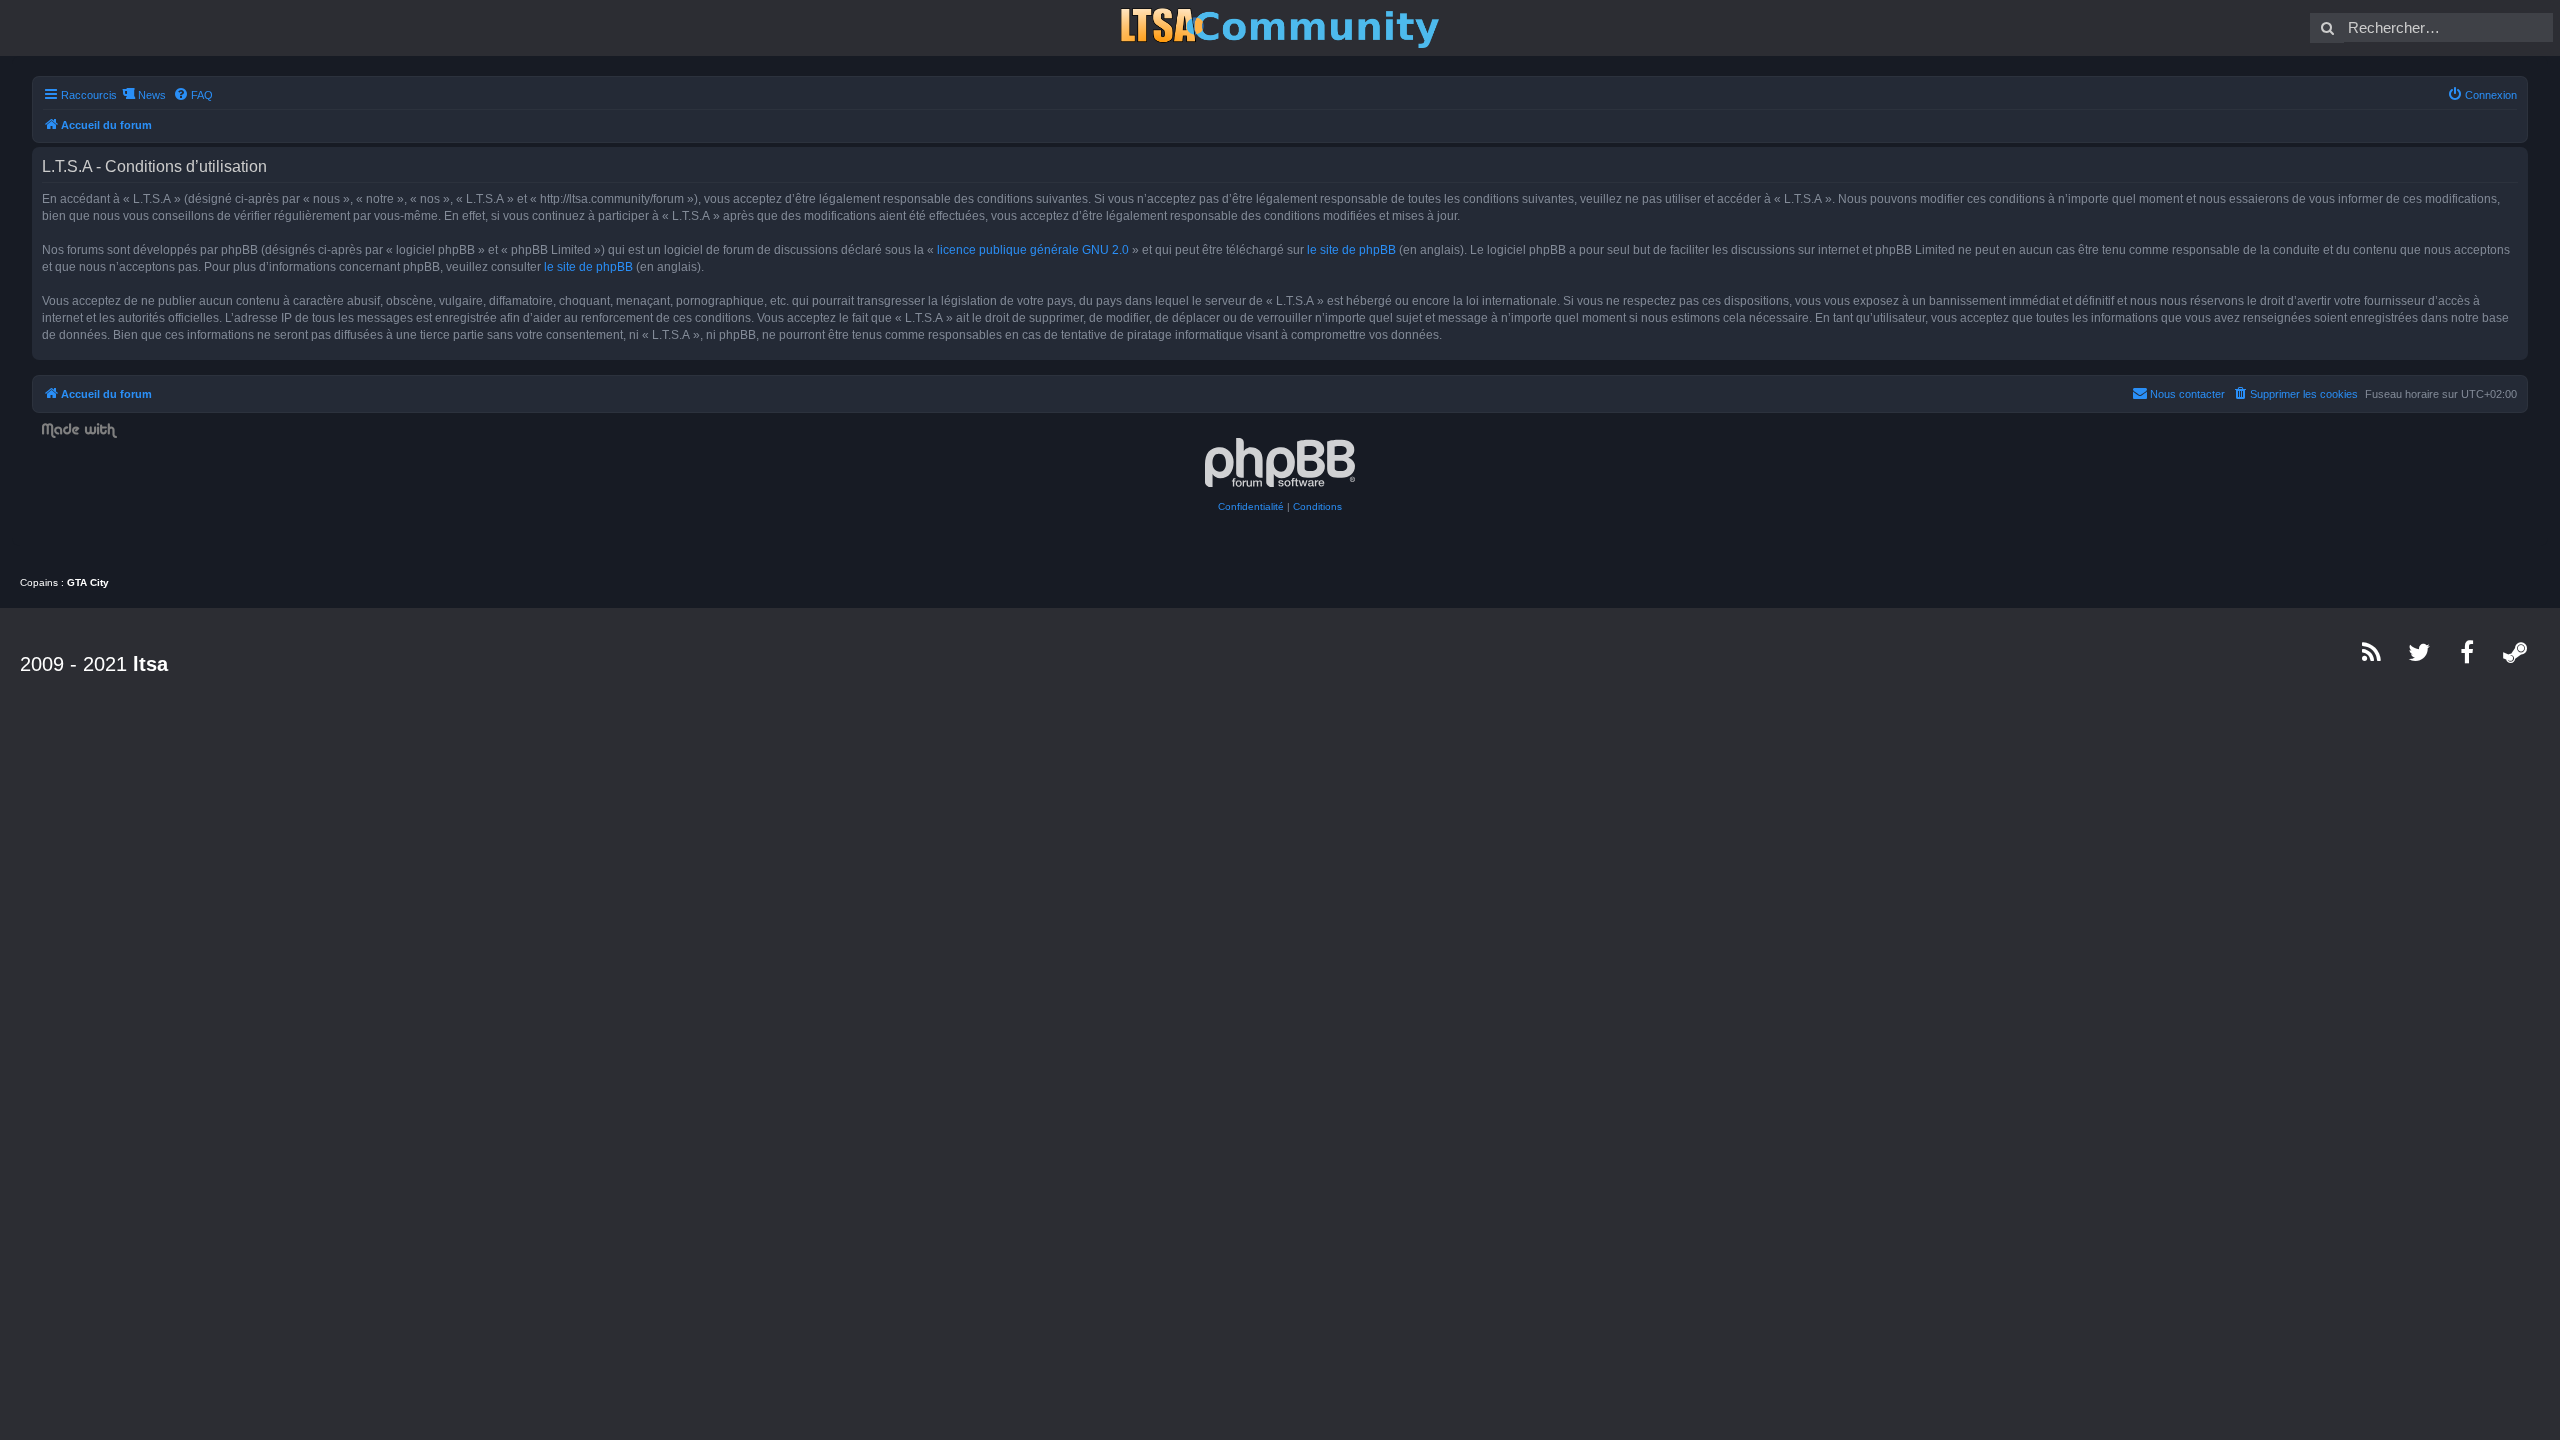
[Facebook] (2468, 652)
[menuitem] (193, 95)
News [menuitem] (152, 95)
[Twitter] (2420, 652)
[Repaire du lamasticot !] (1280, 28)
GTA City (88, 582)
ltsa (150, 664)
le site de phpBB (1351, 250)
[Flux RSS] (2372, 652)
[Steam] (2516, 652)
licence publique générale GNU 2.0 (1033, 250)
